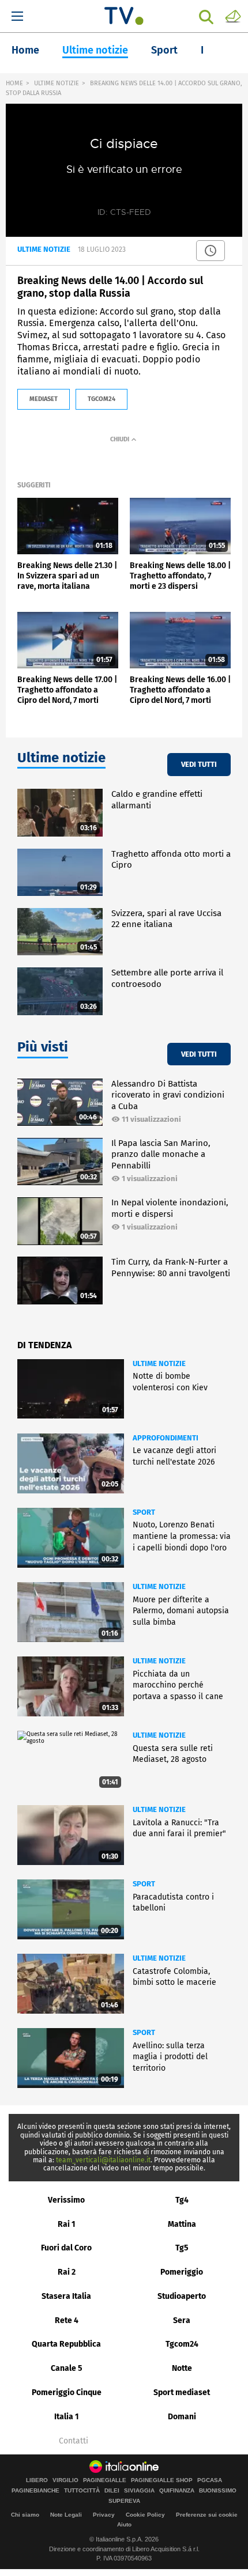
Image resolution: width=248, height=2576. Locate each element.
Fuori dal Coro (66, 2248)
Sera (182, 2320)
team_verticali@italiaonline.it (103, 2160)
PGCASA (210, 2480)
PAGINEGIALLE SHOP (162, 2480)
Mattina (182, 2224)
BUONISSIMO (218, 2491)
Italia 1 (67, 2417)
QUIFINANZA (177, 2491)
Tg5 (182, 2248)
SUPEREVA (124, 2501)
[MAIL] (233, 16)
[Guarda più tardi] (211, 251)
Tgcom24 (182, 2344)
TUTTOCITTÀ (82, 2491)
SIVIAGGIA (139, 2491)
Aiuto (124, 2524)
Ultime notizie (95, 50)
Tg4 (182, 2200)
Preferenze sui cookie (207, 2515)
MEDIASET (44, 399)
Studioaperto (182, 2296)
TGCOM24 (102, 399)
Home (25, 50)
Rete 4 (67, 2320)
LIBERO (37, 2480)
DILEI (112, 2491)
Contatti (74, 2441)
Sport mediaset (182, 2392)
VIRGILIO (65, 2480)
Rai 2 (67, 2272)
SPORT (144, 1512)
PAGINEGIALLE (105, 2480)
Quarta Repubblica (66, 2344)
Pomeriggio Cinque (67, 2392)
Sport (164, 50)
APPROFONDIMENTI (166, 1438)
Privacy (104, 2515)
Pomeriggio (182, 2272)
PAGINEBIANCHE (35, 2491)
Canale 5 (67, 2368)
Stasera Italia (66, 2296)
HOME (14, 83)
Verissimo (66, 2200)
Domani (182, 2417)
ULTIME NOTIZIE (57, 83)
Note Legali (66, 2515)
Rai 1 (67, 2224)
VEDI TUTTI (199, 764)
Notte (182, 2368)
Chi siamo (25, 2515)
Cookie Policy (145, 2515)
